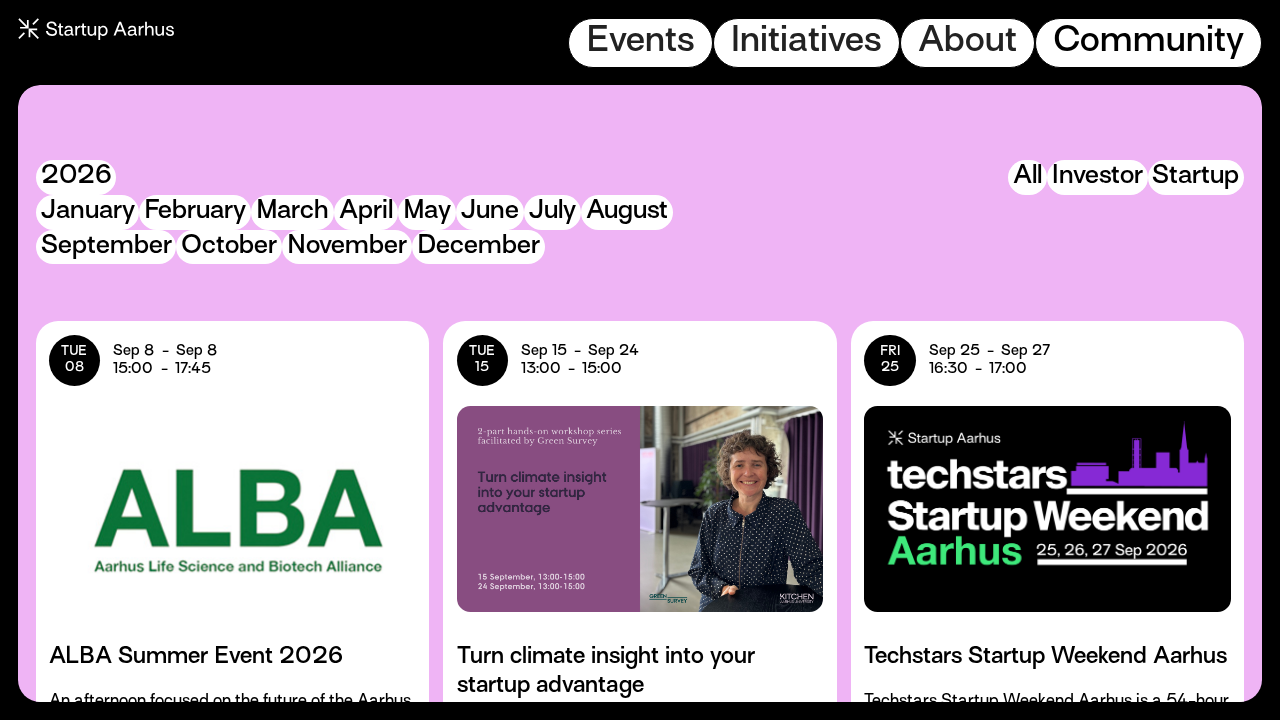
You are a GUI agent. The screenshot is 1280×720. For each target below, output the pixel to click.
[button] (640, 43)
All (1027, 176)
